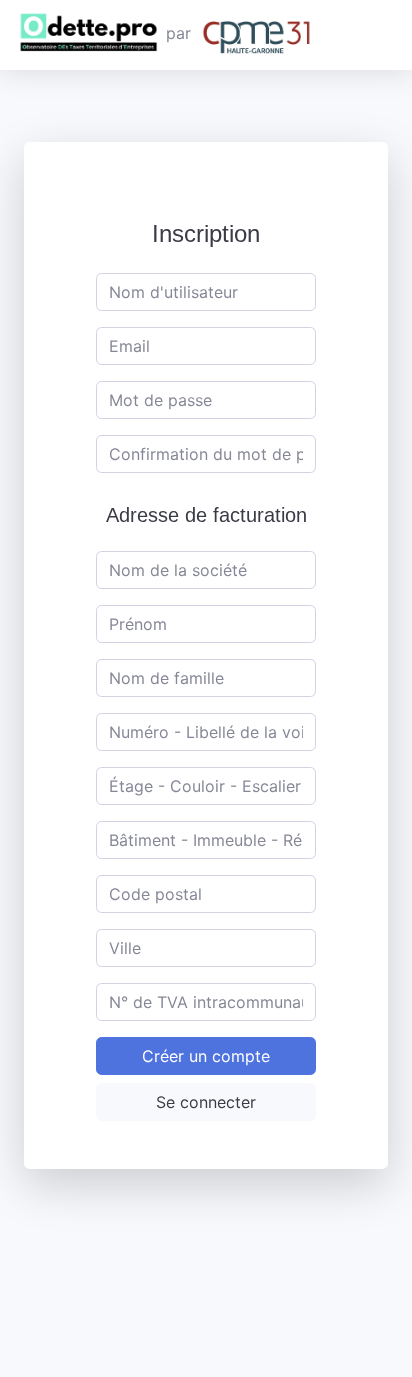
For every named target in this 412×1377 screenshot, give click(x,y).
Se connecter (206, 1102)
